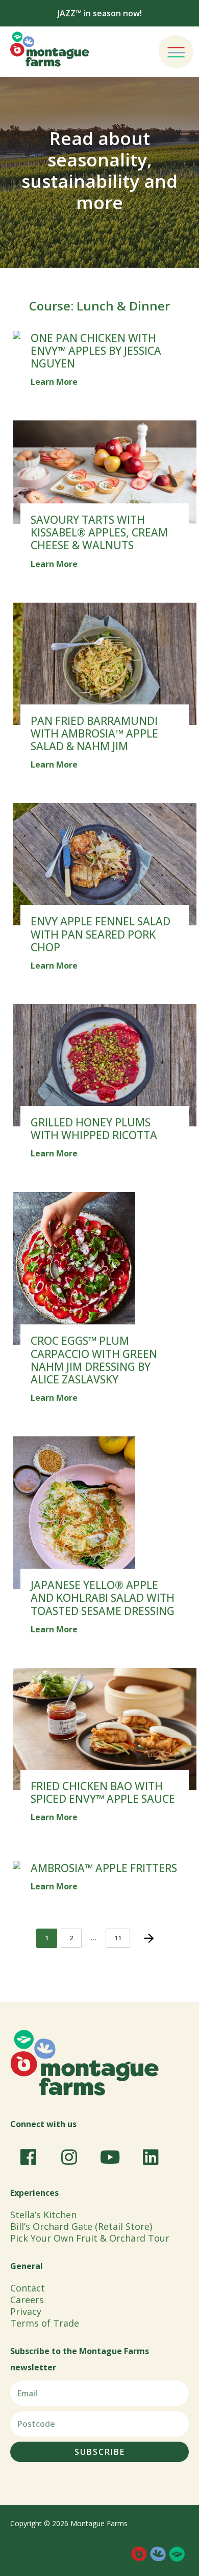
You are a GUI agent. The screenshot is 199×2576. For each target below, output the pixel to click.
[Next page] (149, 1938)
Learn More (54, 382)
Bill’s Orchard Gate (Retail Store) (81, 2226)
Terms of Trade (45, 2323)
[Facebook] (28, 2157)
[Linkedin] (151, 2157)
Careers (27, 2300)
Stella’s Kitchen (43, 2215)
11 (121, 1935)
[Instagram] (69, 2157)
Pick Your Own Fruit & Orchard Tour (90, 2238)
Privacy (26, 2311)
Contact (28, 2288)
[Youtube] (110, 2157)
